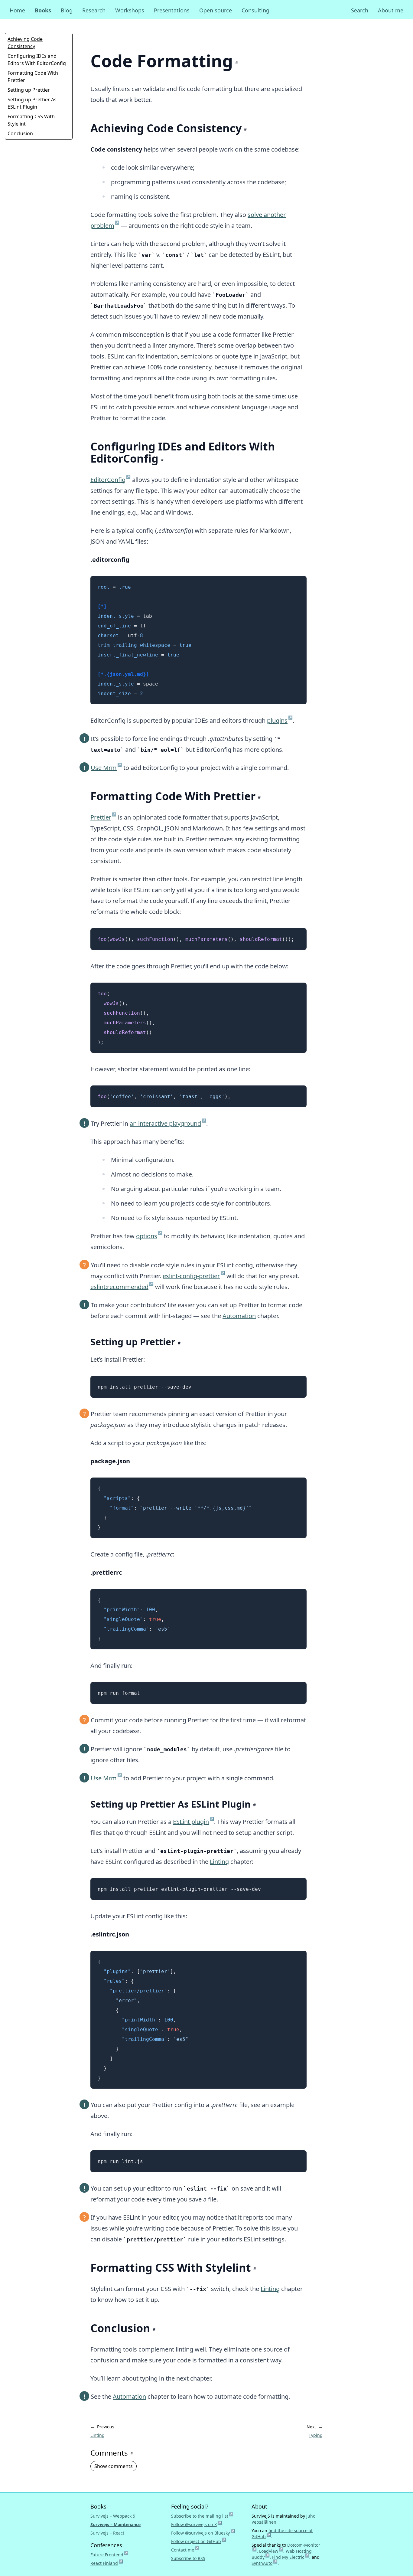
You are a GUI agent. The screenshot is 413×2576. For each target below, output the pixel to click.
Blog (67, 10)
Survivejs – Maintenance (115, 2524)
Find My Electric (291, 2557)
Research (94, 10)
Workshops (130, 10)
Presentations (172, 10)
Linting (219, 1862)
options (149, 1236)
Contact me (185, 2550)
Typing (316, 2435)
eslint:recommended (122, 1287)
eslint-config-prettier (194, 1276)
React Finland (107, 2563)
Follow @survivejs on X (197, 2524)
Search (360, 10)
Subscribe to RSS (188, 2558)
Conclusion (20, 133)
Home (17, 10)
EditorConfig (111, 480)
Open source (216, 10)
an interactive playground (168, 1123)
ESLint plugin (193, 1822)
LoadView (271, 2551)
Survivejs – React (107, 2533)
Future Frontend (109, 2555)
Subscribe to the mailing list (202, 2516)
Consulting (255, 10)
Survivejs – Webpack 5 (113, 2516)
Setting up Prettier (29, 90)
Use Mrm (106, 768)
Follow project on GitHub (199, 2541)
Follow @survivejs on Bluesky (203, 2533)
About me (391, 10)
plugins (280, 720)
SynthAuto (265, 2563)
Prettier (103, 817)
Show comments (114, 2466)
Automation (239, 1316)
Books (43, 10)
